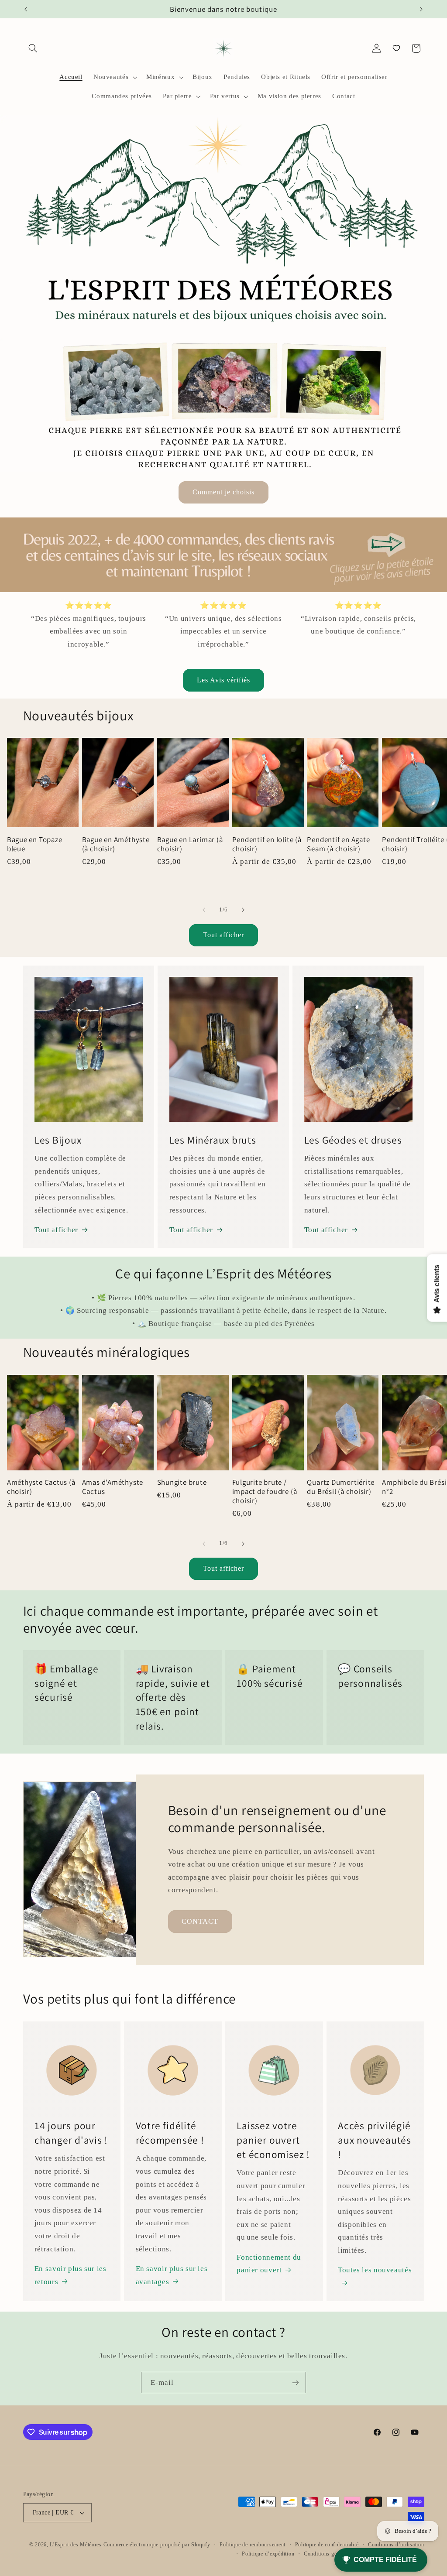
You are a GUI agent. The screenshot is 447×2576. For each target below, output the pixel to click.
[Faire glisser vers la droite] (243, 910)
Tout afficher (224, 935)
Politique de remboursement (253, 2545)
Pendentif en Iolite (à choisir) (267, 844)
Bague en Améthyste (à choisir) (116, 844)
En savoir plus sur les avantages (172, 2275)
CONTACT (200, 1921)
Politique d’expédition (268, 2554)
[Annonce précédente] (26, 9)
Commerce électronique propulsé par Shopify (157, 2545)
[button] (33, 48)
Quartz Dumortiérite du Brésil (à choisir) (341, 1487)
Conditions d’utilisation (396, 2545)
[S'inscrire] (296, 2382)
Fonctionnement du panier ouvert (269, 2264)
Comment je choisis (224, 492)
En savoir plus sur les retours (70, 2275)
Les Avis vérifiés (224, 680)
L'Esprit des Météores (76, 2545)
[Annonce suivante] (421, 9)
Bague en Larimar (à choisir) (190, 844)
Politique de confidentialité (327, 2545)
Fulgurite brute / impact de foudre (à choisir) (265, 1492)
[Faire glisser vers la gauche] (204, 910)
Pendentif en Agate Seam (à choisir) (338, 844)
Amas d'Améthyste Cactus (113, 1487)
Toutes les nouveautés (375, 2270)
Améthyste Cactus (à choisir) (41, 1487)
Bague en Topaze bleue (35, 844)
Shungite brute (182, 1482)
